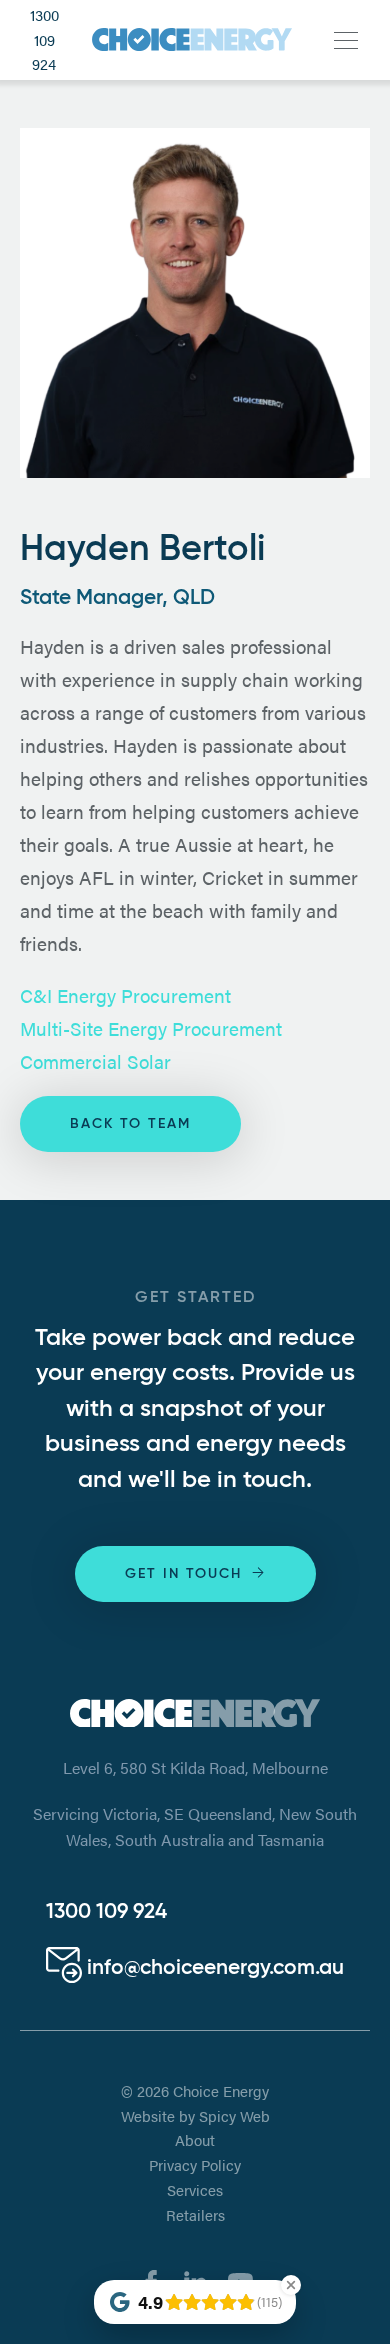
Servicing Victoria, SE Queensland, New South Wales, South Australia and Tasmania (195, 1826)
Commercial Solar (95, 1061)
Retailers (195, 2215)
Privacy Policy (195, 2165)
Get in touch (183, 1574)
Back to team (130, 1124)
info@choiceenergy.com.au (213, 1968)
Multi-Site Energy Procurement (151, 1028)
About (195, 2140)
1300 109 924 (44, 39)
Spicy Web (234, 2116)
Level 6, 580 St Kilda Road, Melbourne (195, 1767)
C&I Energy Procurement (125, 995)
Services (195, 2190)
